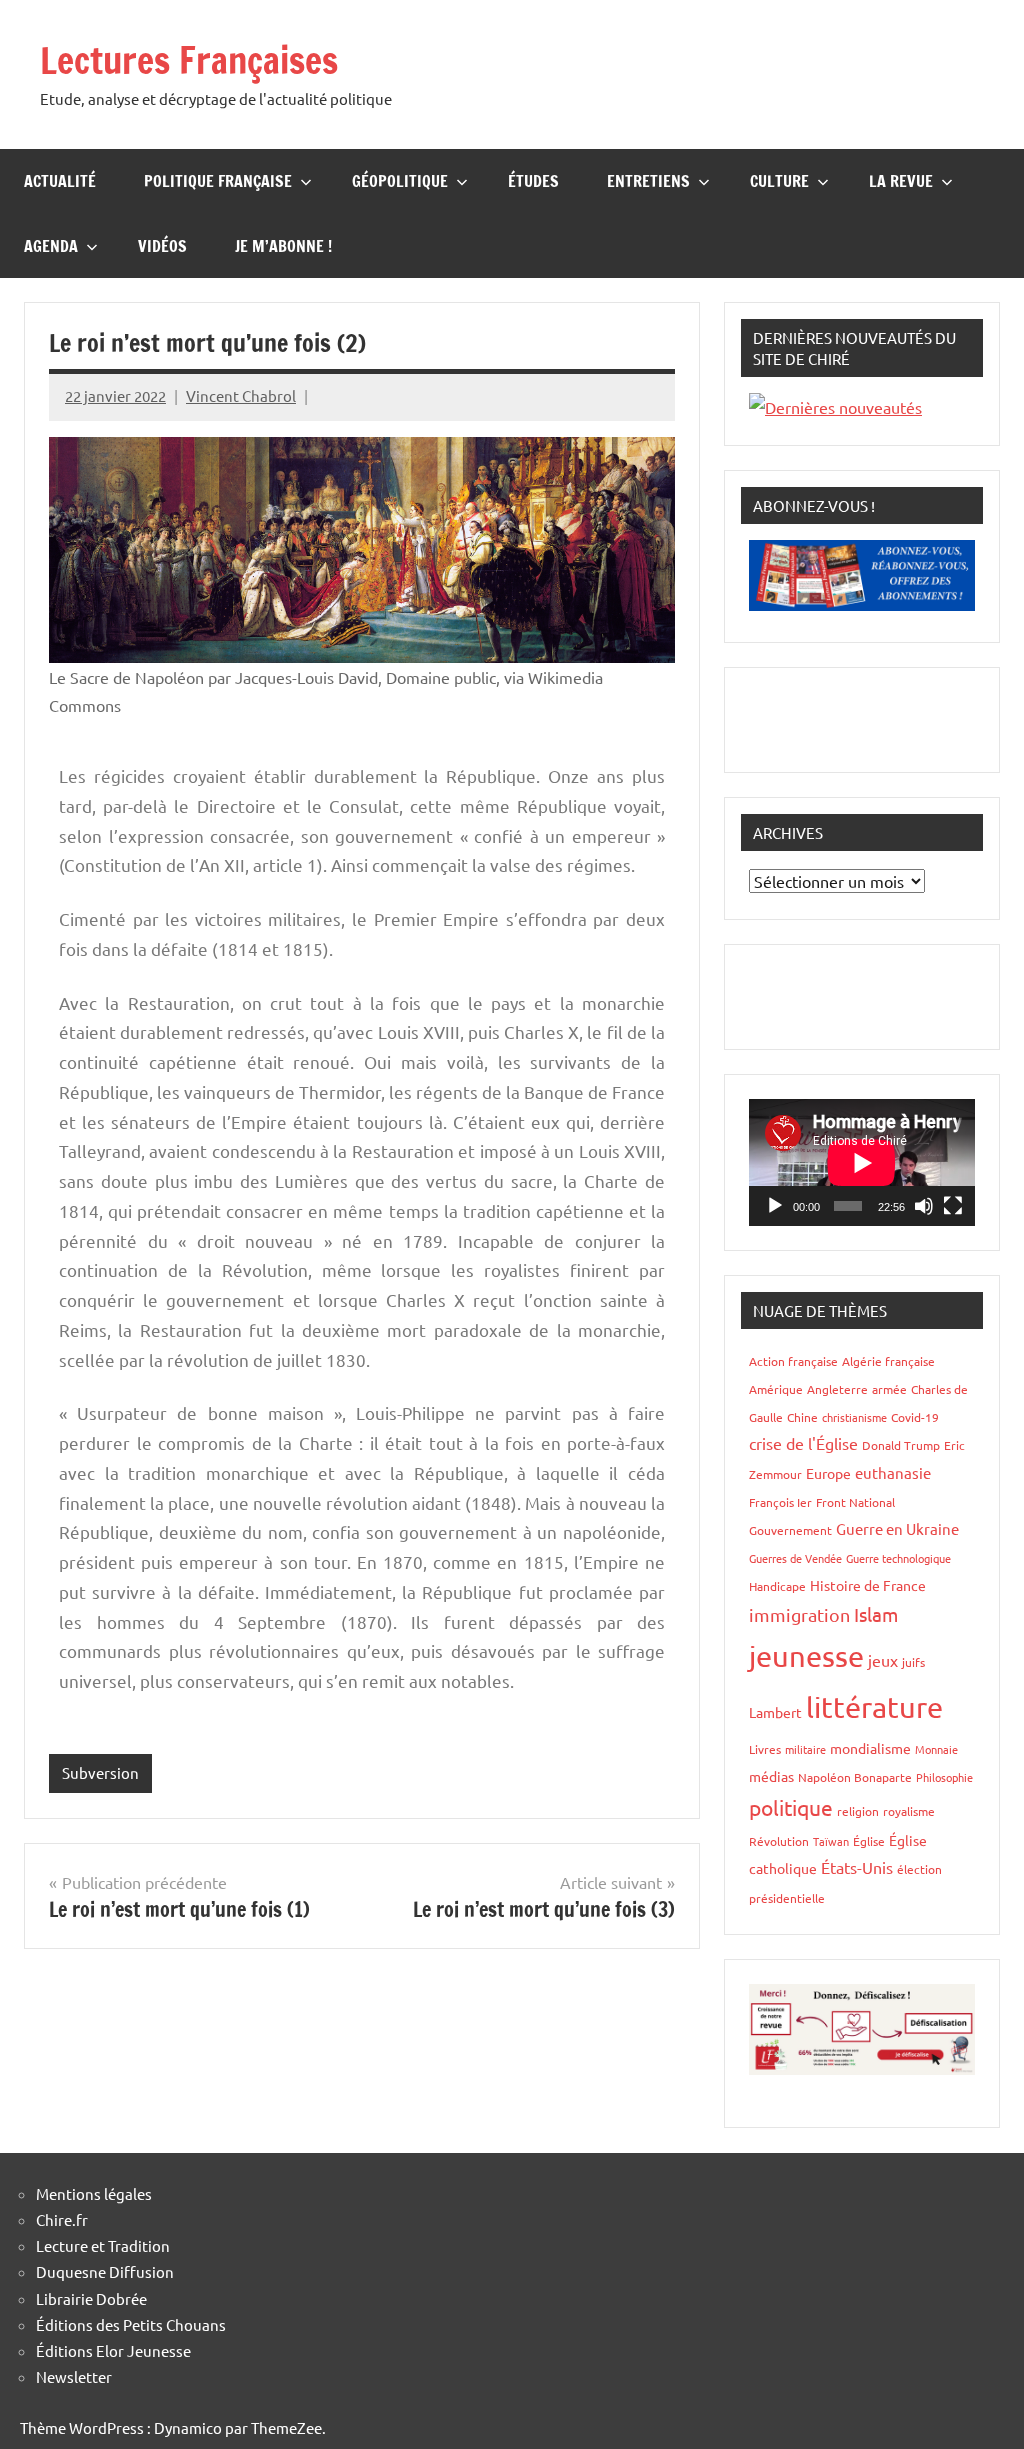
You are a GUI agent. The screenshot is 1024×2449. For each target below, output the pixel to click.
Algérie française (888, 1361)
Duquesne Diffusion (105, 2271)
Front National (855, 1502)
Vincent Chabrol (241, 395)
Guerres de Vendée (795, 1558)
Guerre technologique (898, 1558)
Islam (876, 1614)
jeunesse (806, 1656)
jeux (883, 1660)
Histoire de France (868, 1585)
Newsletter (74, 2376)
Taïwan (831, 1841)
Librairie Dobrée (91, 2298)
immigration (799, 1614)
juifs (913, 1662)
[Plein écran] (953, 1206)
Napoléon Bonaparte (855, 1777)
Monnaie (936, 1749)
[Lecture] (775, 1206)
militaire (805, 1749)
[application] (862, 1162)
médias (771, 1776)
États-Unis (857, 1867)
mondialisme (870, 1748)
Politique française (218, 181)
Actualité (60, 181)
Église (869, 1841)
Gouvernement (790, 1530)
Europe (828, 1473)
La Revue (901, 181)
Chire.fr (62, 2219)
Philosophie (944, 1777)
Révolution (779, 1841)
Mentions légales (94, 2193)
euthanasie (893, 1472)
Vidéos (162, 246)
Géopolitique (400, 181)
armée (889, 1389)
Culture (779, 181)
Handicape (777, 1586)
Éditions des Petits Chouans (131, 2324)
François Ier (780, 1502)
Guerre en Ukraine (897, 1528)
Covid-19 (915, 1417)
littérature (874, 1707)
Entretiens (648, 181)
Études (533, 181)
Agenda (51, 246)
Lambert (775, 1712)
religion (858, 1811)
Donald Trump (901, 1445)
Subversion (100, 1772)
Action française (793, 1361)
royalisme (909, 1811)
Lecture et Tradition (103, 2245)
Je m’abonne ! (283, 246)
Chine (802, 1417)
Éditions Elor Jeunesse (113, 2350)
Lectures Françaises (189, 60)
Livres (765, 1749)
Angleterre (837, 1389)
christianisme (854, 1417)
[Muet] (924, 1206)
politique (791, 1807)
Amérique (776, 1389)
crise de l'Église (803, 1443)
